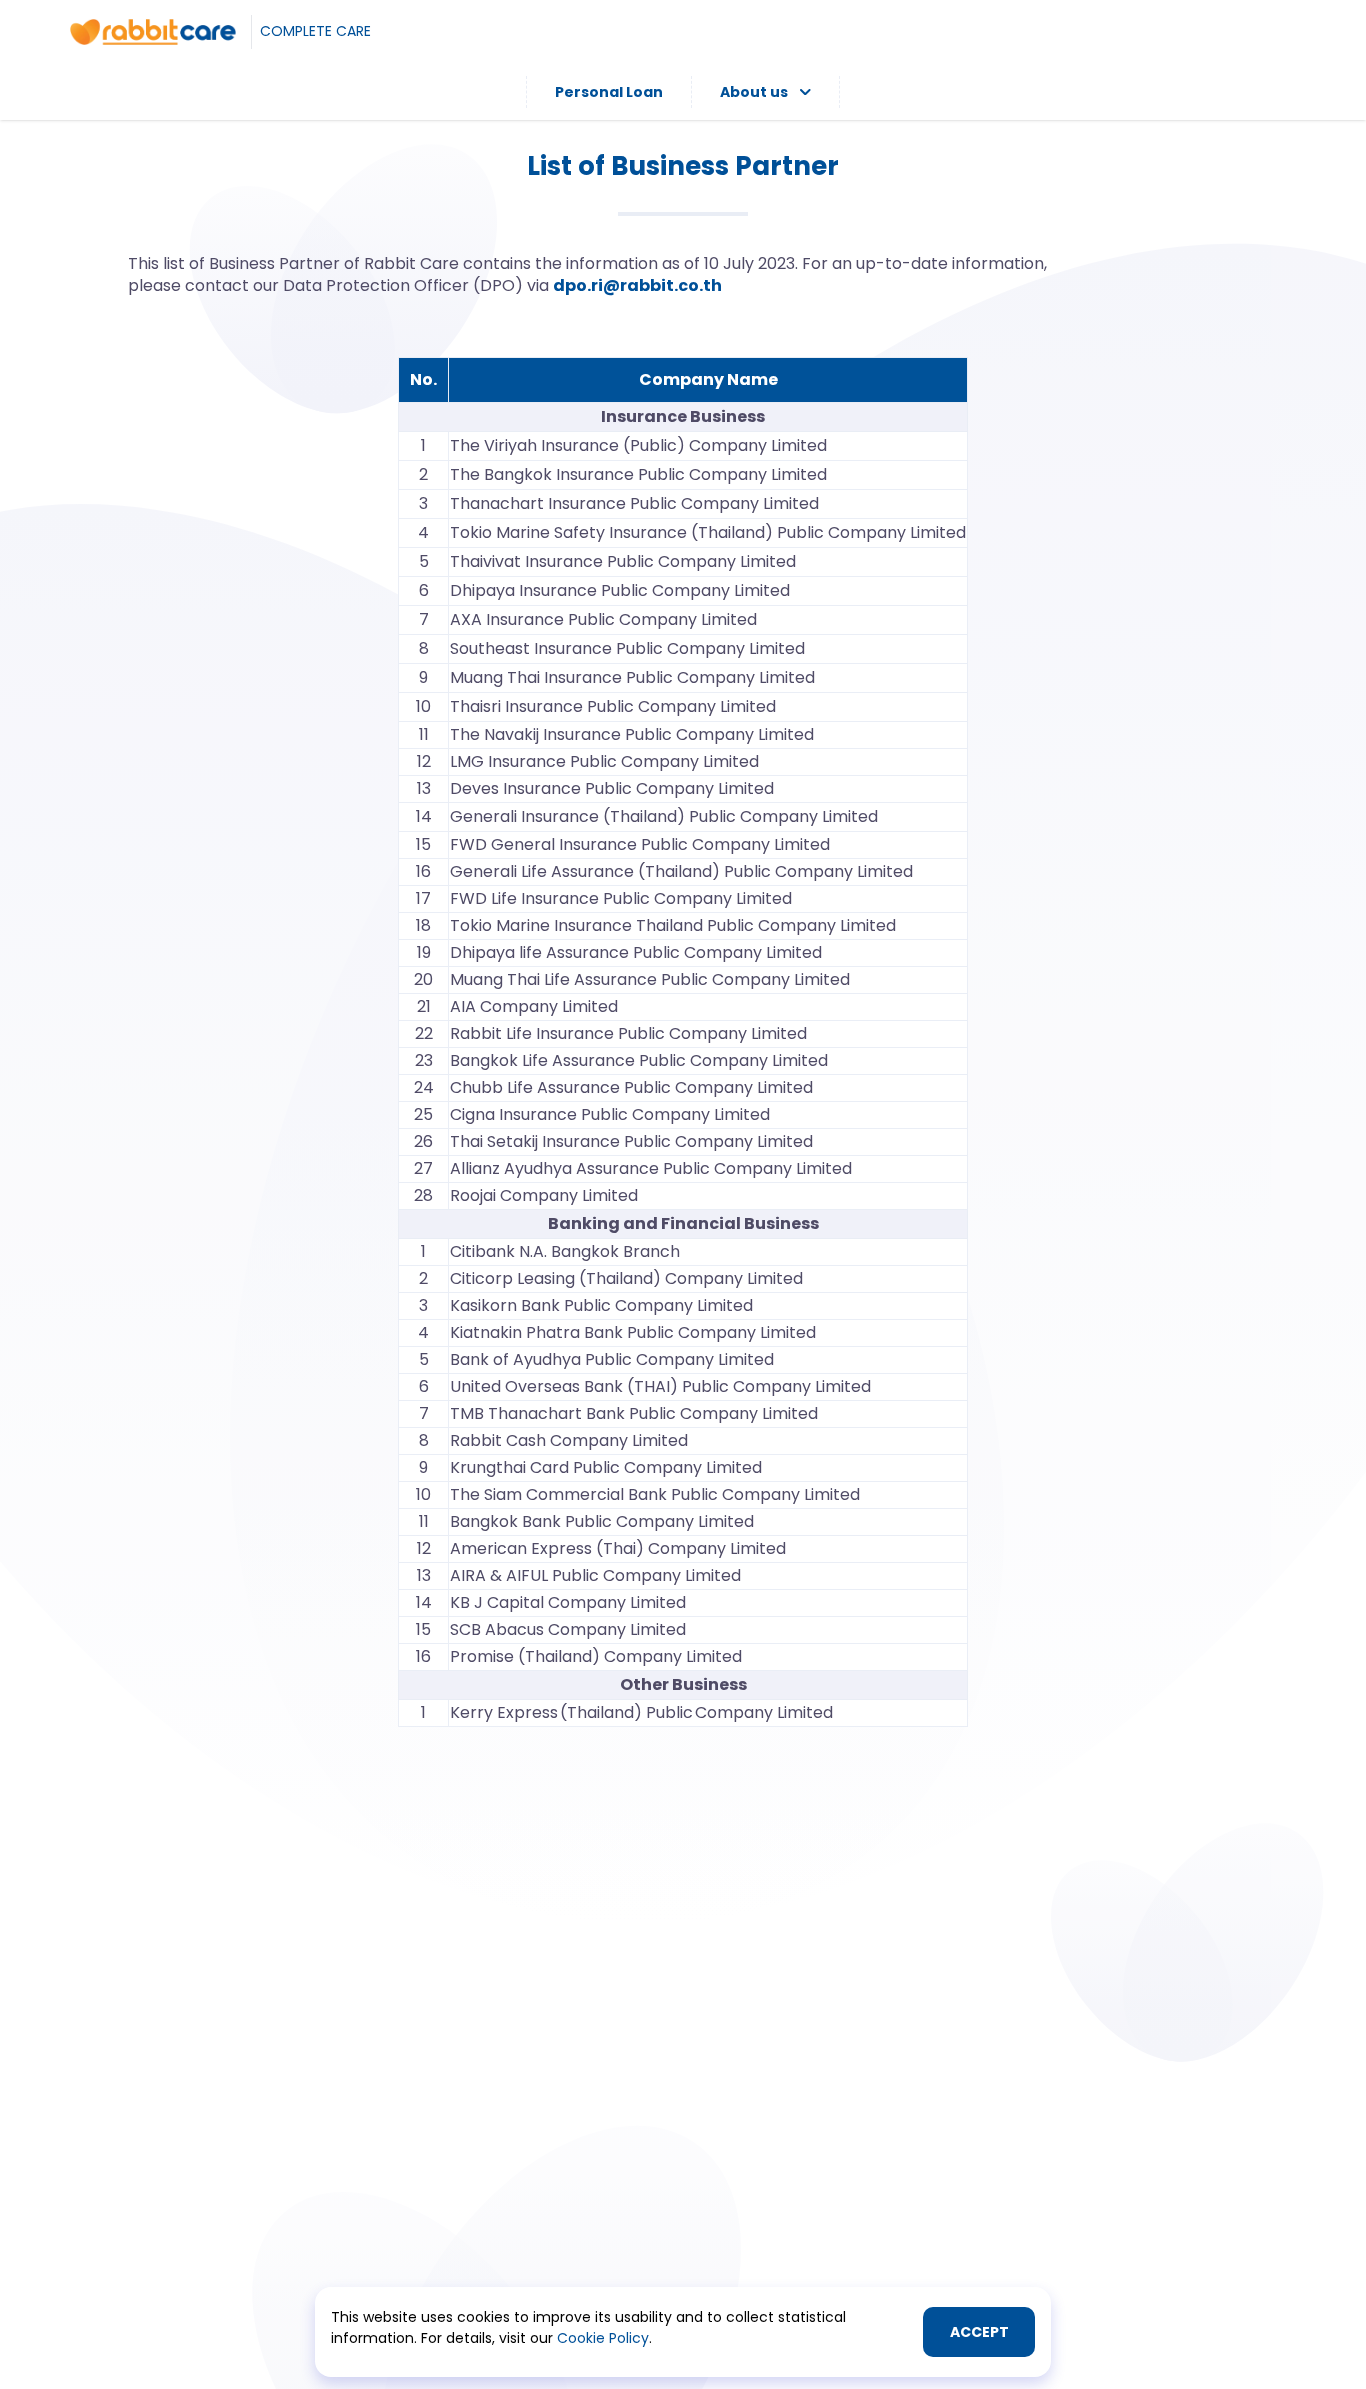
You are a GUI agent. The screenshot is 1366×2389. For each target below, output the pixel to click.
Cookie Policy (603, 2338)
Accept (979, 2332)
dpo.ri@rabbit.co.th (637, 285)
